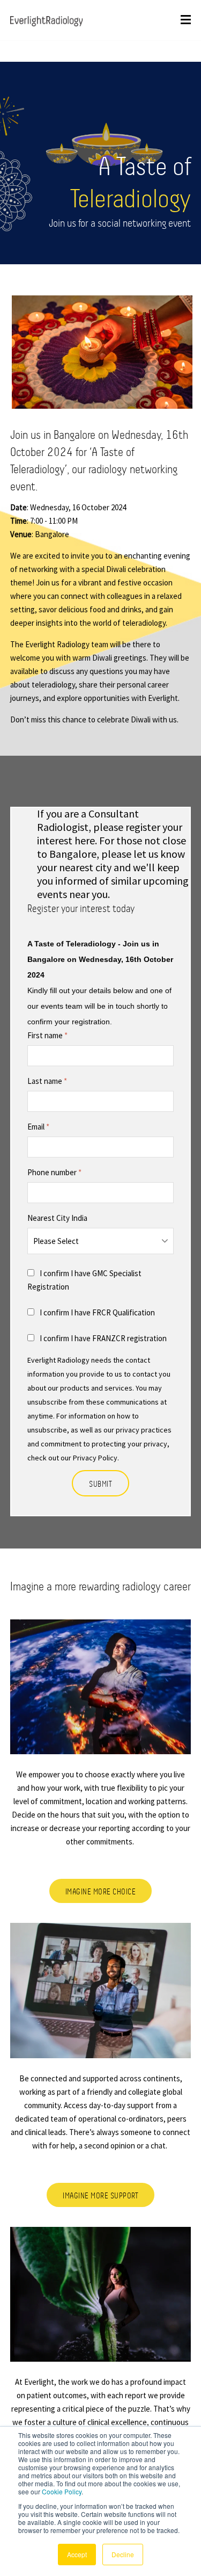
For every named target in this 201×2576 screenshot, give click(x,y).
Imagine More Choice (101, 1891)
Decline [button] (123, 2554)
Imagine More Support (100, 2195)
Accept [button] (77, 2554)
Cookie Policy (62, 2491)
